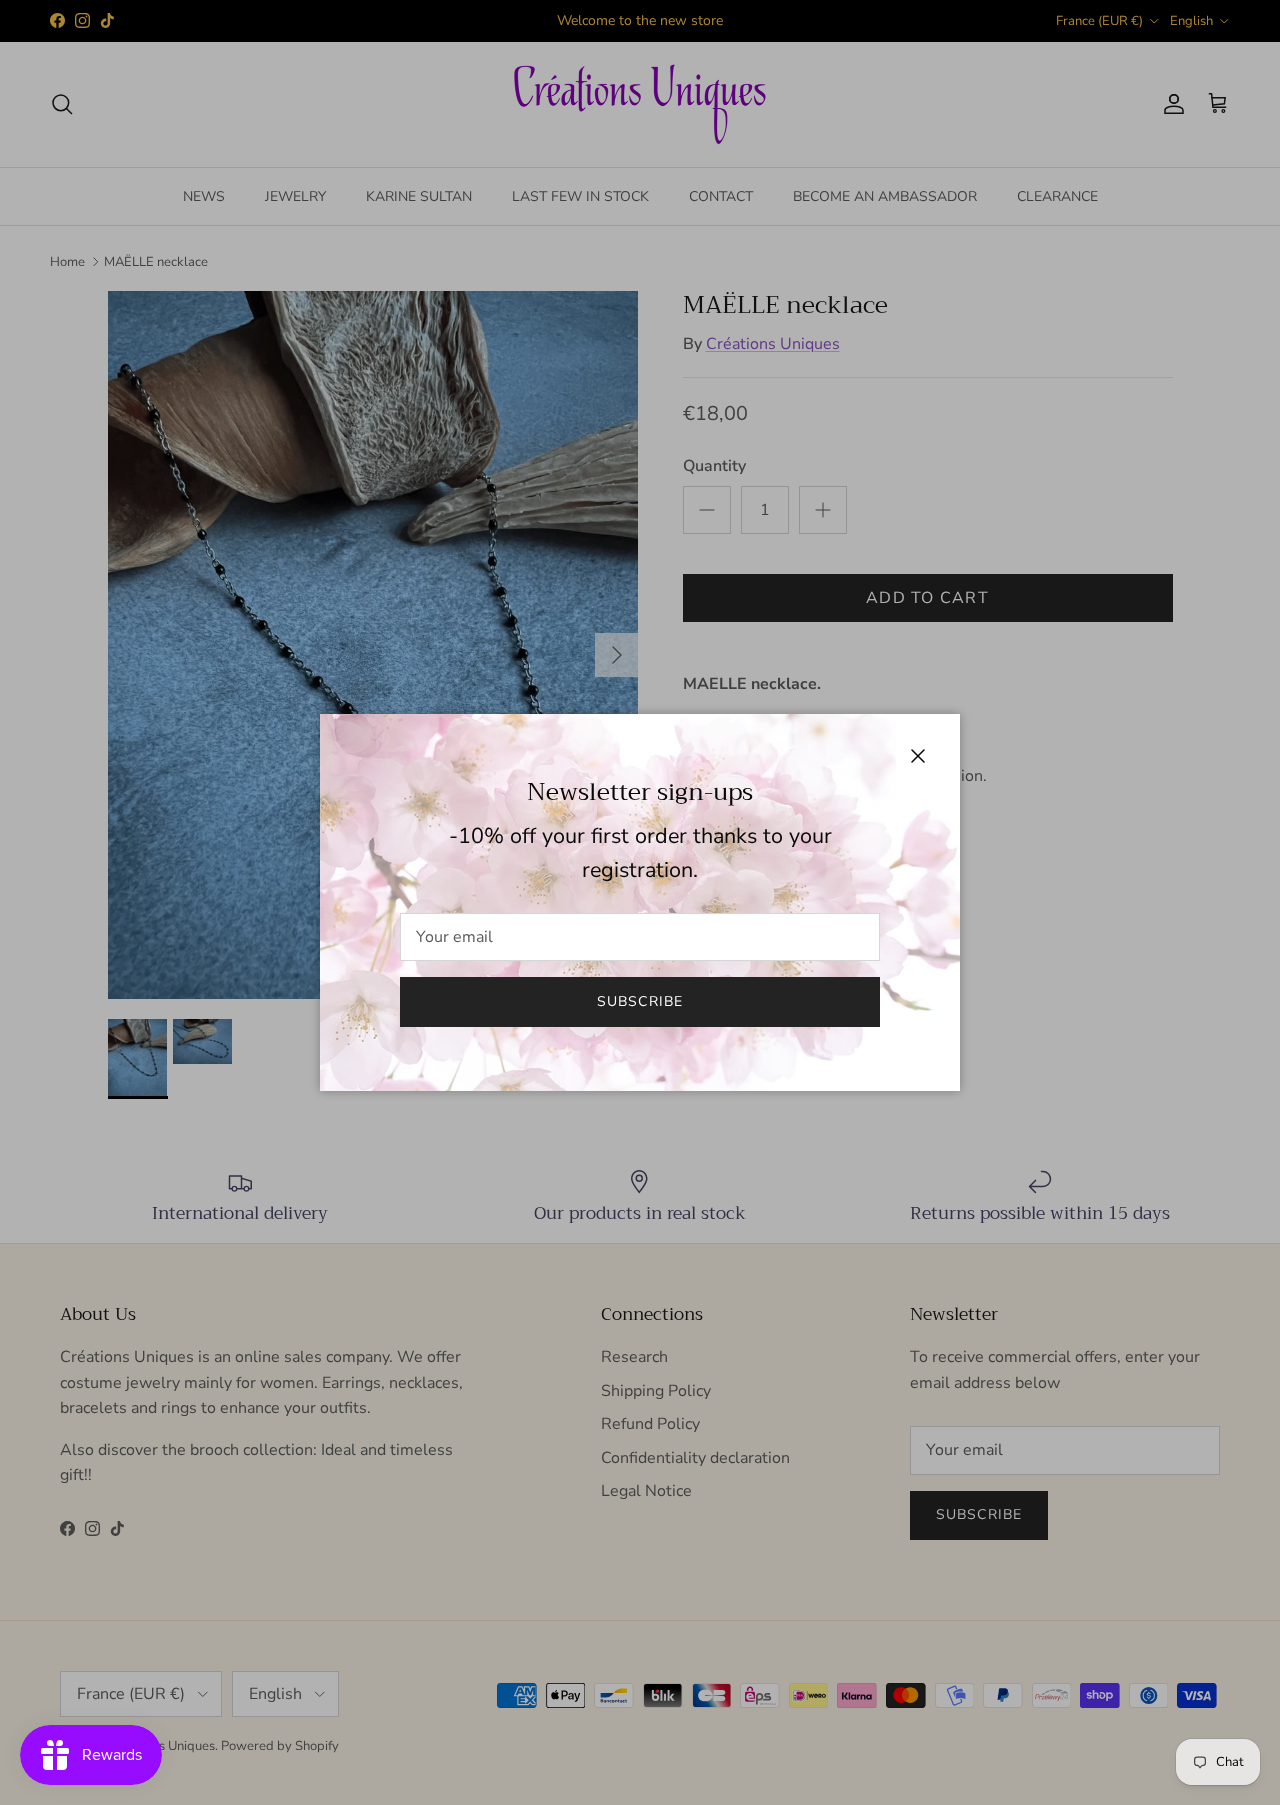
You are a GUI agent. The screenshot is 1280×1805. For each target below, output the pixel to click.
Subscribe (640, 1001)
